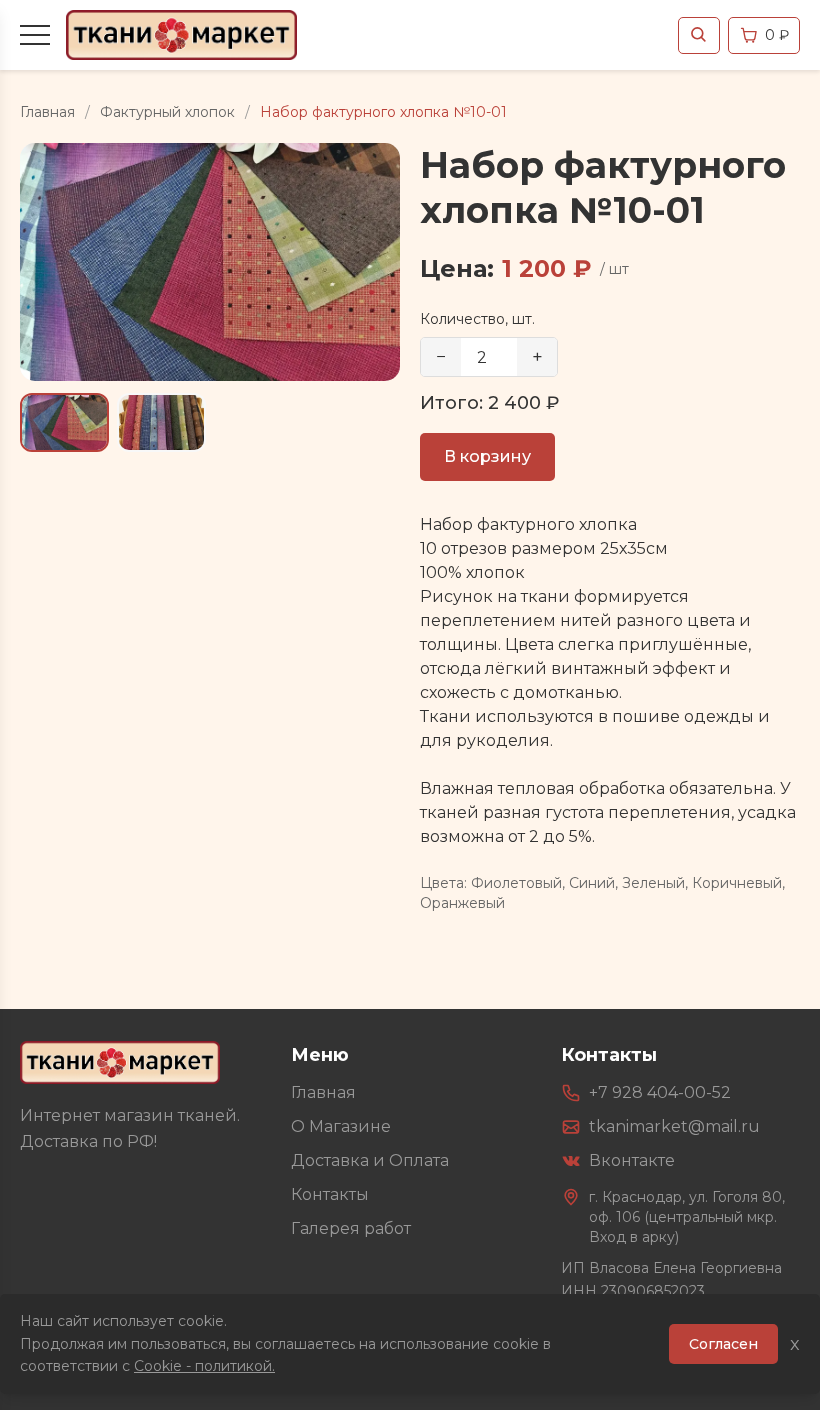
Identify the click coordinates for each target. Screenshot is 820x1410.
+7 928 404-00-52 (660, 1092)
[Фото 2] (161, 422)
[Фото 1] (64, 422)
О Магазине (341, 1126)
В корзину (487, 456)
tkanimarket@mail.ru (674, 1126)
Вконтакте (632, 1160)
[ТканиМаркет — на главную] (120, 1062)
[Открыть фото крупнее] (210, 262)
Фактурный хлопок (167, 112)
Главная (47, 112)
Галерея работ (351, 1228)
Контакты (330, 1194)
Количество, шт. (477, 319)
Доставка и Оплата (370, 1160)
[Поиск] (699, 35)
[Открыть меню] (35, 35)
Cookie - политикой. (204, 1366)
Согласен (723, 1344)
